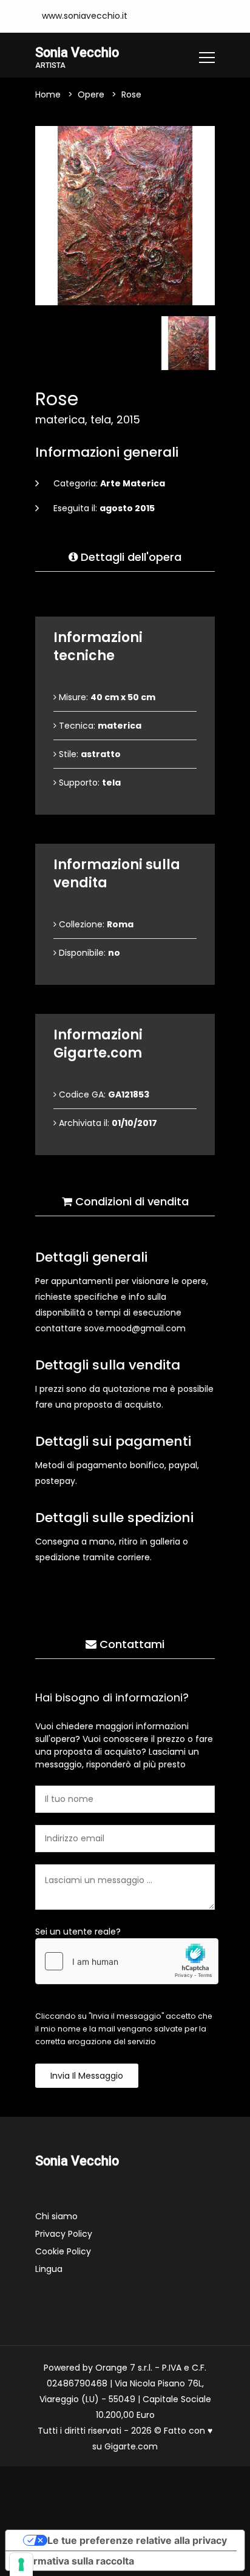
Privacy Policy (64, 2234)
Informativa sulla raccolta (75, 2561)
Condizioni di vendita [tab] (130, 1201)
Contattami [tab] (130, 1644)
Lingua (49, 2269)
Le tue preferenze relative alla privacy (137, 2540)
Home (48, 94)
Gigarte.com (131, 2446)
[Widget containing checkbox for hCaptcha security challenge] (127, 1961)
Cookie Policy (63, 2251)
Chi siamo (56, 2216)
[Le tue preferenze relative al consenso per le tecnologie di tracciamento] (21, 2564)
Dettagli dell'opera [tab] (130, 557)
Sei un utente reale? (78, 1932)
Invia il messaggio (87, 2076)
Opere (91, 94)
